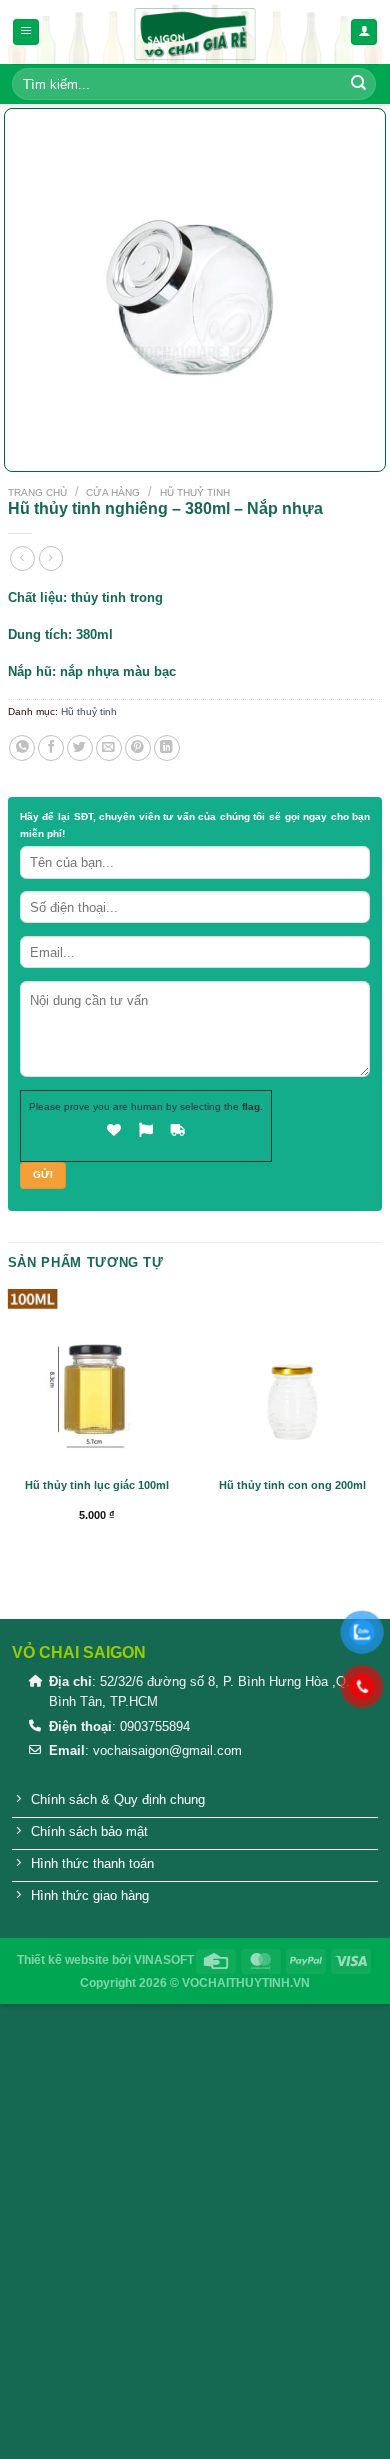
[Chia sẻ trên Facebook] (51, 748)
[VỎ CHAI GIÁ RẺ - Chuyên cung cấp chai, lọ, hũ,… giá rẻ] (195, 32)
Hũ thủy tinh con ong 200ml (292, 1485)
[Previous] (24, 440)
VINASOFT (164, 1960)
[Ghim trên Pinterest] (138, 748)
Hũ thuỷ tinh (195, 492)
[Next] (68, 440)
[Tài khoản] (364, 32)
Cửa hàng (113, 492)
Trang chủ (37, 492)
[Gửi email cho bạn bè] (109, 748)
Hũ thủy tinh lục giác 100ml (97, 1485)
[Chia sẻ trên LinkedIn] (167, 748)
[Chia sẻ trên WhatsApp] (22, 748)
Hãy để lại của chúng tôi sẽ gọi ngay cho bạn (195, 825)
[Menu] (26, 32)
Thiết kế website (63, 1960)
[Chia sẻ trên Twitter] (80, 748)
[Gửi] (359, 84)
